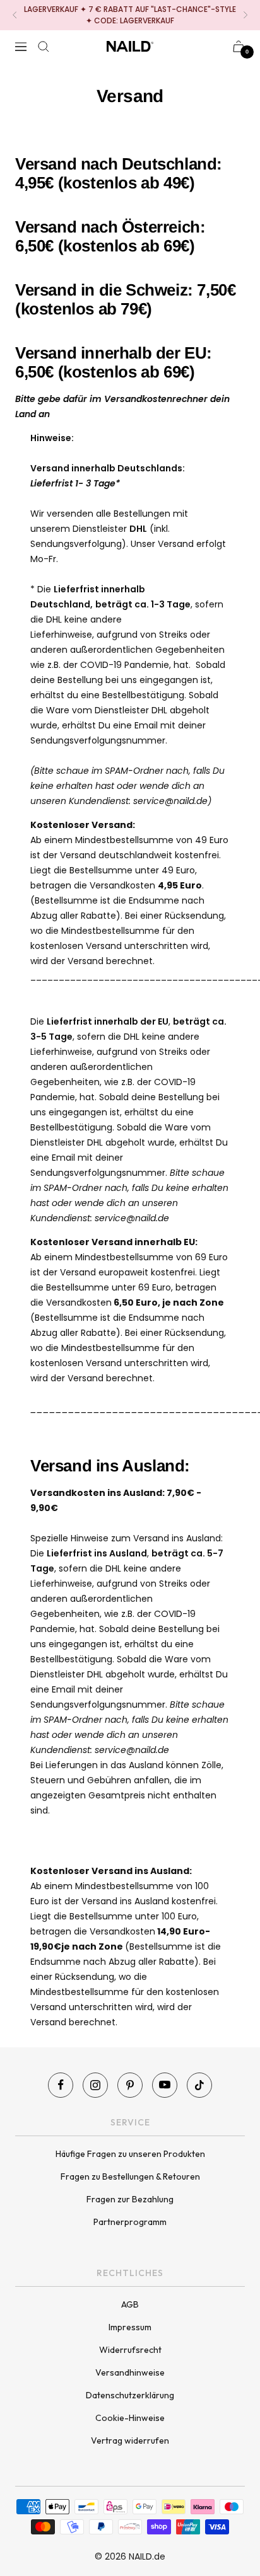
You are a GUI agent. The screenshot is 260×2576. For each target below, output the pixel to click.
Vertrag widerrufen (130, 2441)
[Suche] (44, 47)
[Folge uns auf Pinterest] (130, 2085)
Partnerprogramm (130, 2222)
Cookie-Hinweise (130, 2418)
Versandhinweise (130, 2372)
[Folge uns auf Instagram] (95, 2085)
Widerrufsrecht (130, 2350)
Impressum (130, 2327)
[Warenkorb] (239, 46)
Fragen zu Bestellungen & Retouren (130, 2176)
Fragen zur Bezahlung (130, 2199)
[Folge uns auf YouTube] (165, 2085)
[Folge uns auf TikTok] (199, 2085)
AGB (130, 2304)
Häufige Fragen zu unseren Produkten (130, 2154)
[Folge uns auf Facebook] (61, 2085)
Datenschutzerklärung (130, 2395)
